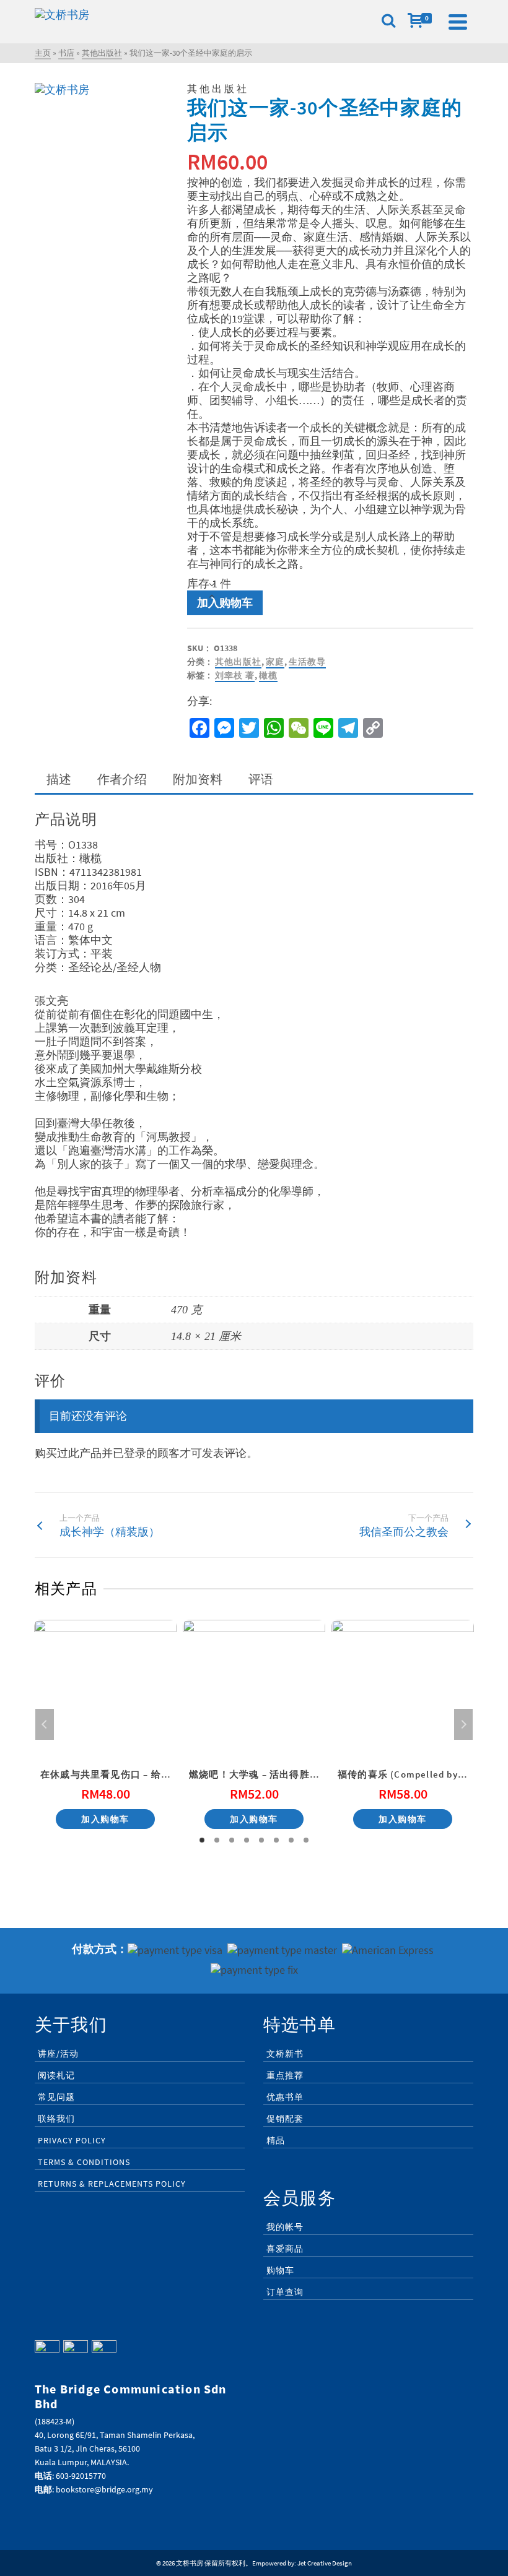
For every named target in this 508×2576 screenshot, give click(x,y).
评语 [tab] (261, 779)
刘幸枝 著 (235, 675)
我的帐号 (285, 2227)
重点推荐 (285, 2075)
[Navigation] (458, 22)
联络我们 (56, 2119)
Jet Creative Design (325, 2563)
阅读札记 (56, 2075)
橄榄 (268, 675)
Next (463, 1724)
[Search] (388, 22)
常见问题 (56, 2097)
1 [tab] (202, 1840)
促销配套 (285, 2119)
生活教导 (307, 662)
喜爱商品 (285, 2249)
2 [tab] (217, 1840)
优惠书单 (285, 2097)
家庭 (275, 662)
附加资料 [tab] (198, 779)
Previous (45, 1724)
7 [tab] (291, 1840)
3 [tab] (232, 1840)
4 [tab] (247, 1840)
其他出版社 (238, 662)
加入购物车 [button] (105, 1819)
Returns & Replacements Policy (112, 2184)
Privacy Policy (72, 2140)
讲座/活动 (58, 2054)
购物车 (280, 2270)
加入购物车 (225, 603)
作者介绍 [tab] (122, 779)
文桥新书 (285, 2054)
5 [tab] (261, 1840)
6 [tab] (276, 1840)
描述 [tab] (59, 779)
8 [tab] (306, 1840)
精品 (276, 2140)
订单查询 (285, 2292)
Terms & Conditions (84, 2162)
